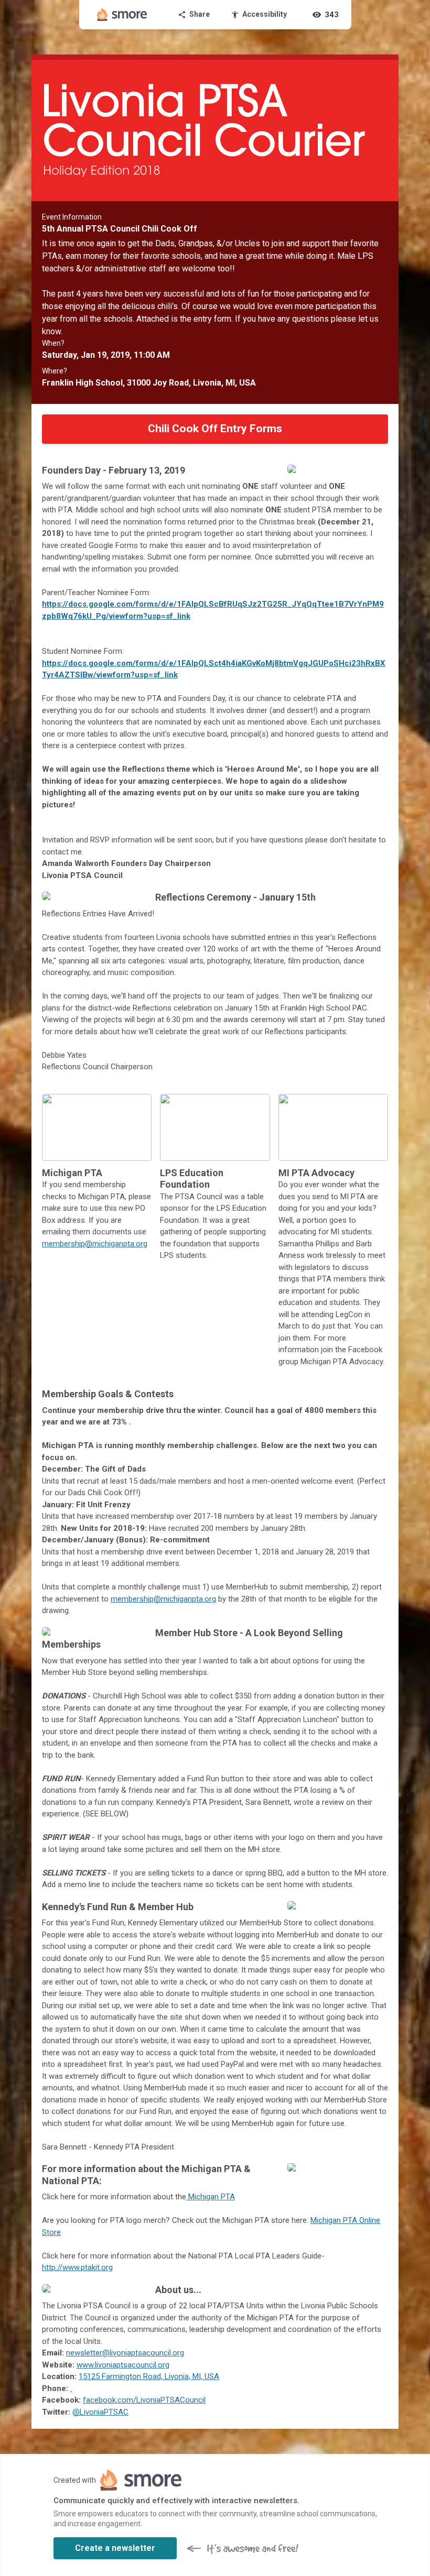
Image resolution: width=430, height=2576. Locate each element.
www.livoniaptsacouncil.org (123, 2365)
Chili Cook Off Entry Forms (215, 429)
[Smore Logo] (122, 15)
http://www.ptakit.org (77, 2267)
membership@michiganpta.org (95, 1244)
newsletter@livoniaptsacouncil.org (125, 2353)
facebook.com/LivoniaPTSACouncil (144, 2400)
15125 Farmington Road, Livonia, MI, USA (149, 2376)
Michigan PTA (211, 2197)
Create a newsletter (115, 2548)
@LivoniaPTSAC (100, 2412)
